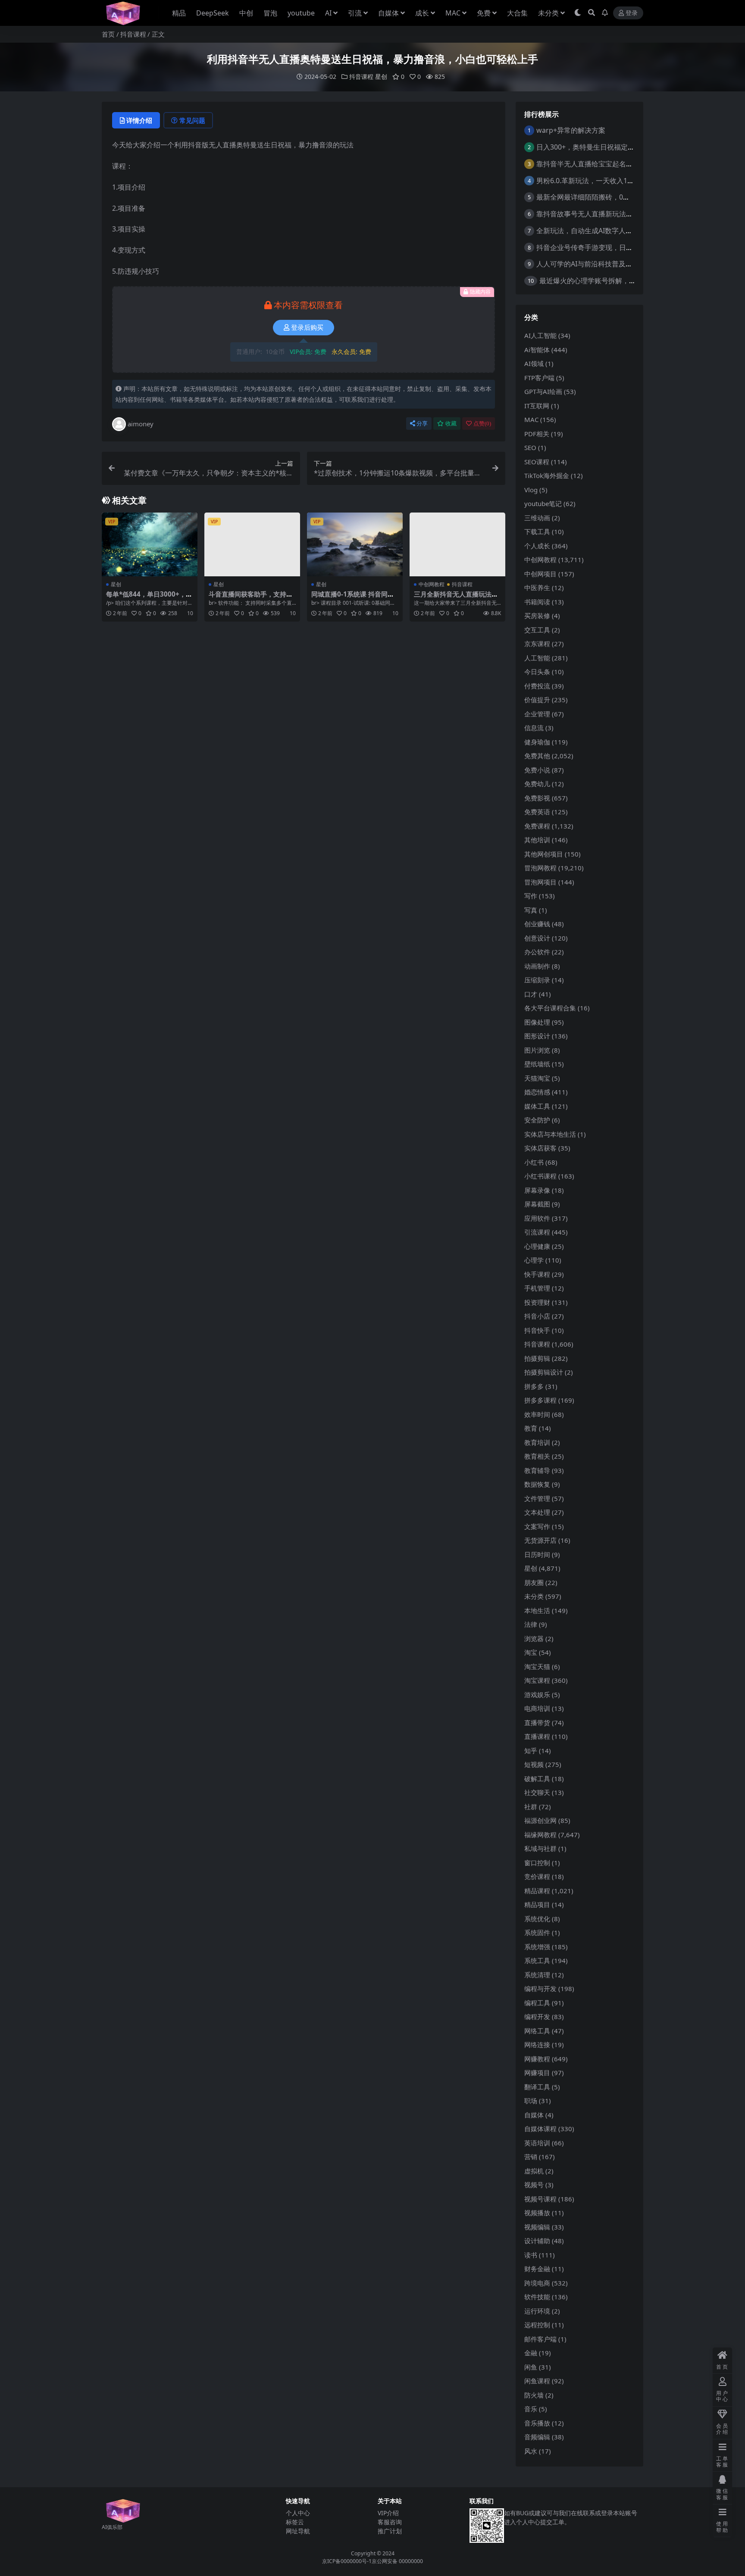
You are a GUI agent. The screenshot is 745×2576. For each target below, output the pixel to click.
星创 (381, 77)
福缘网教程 (540, 1835)
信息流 (534, 728)
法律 (531, 1624)
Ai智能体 (537, 350)
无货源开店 (540, 1540)
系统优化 (537, 1919)
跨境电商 (537, 2283)
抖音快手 (537, 1330)
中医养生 (537, 588)
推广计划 (390, 2531)
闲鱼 (531, 2367)
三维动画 (537, 518)
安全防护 (537, 1120)
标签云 (295, 2522)
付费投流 (537, 686)
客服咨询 (390, 2522)
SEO (530, 447)
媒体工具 (537, 1106)
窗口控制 (537, 1863)
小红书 (534, 1162)
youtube (301, 13)
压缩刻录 (537, 980)
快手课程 (537, 1274)
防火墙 (534, 2395)
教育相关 (537, 1456)
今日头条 (537, 672)
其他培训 (537, 840)
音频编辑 (537, 2437)
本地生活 (537, 1610)
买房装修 (537, 616)
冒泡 (270, 13)
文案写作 (537, 1526)
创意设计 (537, 938)
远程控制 (537, 2325)
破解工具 (537, 1779)
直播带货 (537, 1723)
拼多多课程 (540, 1400)
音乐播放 (537, 2423)
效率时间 (537, 1414)
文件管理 (537, 1498)
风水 (531, 2451)
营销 (531, 2157)
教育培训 (537, 1442)
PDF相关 (537, 434)
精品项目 (537, 1904)
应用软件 (537, 1218)
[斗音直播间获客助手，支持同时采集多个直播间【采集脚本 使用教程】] (252, 544)
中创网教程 (432, 584)
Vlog (531, 490)
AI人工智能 (540, 335)
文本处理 (537, 1512)
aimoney (141, 424)
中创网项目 (540, 574)
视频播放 (537, 2213)
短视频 (534, 1764)
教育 (531, 1428)
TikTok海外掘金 (547, 475)
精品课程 (537, 1891)
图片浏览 (537, 1050)
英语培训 (537, 2143)
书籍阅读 (537, 602)
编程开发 (537, 2016)
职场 (531, 2101)
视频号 (534, 2185)
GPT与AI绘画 (543, 391)
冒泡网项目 (540, 882)
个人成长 (537, 546)
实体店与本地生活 (550, 1134)
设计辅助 (537, 2241)
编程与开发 (540, 1988)
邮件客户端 (540, 2339)
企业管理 (537, 714)
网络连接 (537, 2045)
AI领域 (534, 363)
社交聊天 (537, 1792)
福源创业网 (540, 1820)
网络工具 (537, 2031)
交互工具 (537, 630)
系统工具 (537, 1960)
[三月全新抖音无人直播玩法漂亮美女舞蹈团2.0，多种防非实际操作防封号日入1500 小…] (457, 544)
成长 (422, 13)
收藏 (451, 424)
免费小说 (537, 770)
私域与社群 (540, 1848)
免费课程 (537, 826)
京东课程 (537, 644)
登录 (632, 13)
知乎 (531, 1751)
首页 (108, 34)
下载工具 (537, 531)
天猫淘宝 (537, 1078)
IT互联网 (537, 406)
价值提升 (537, 700)
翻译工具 (537, 2087)
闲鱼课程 (537, 2381)
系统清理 (537, 1975)
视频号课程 (540, 2199)
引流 (355, 13)
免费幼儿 (537, 784)
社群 (531, 1807)
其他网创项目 (544, 854)
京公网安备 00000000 (397, 2561)
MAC (453, 13)
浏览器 (534, 1638)
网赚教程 (537, 2059)
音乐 (531, 2409)
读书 (531, 2255)
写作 (531, 896)
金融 (531, 2353)
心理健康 (537, 1246)
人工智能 (537, 658)
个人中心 (298, 2513)
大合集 (517, 13)
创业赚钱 (537, 924)
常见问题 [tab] (192, 120)
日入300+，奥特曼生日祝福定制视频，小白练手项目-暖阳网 (628, 147)
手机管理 (537, 1288)
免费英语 (537, 812)
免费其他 (537, 756)
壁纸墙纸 (537, 1064)
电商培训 (537, 1708)
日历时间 (537, 1554)
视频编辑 (537, 2227)
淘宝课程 (537, 1680)
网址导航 (298, 2531)
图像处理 (537, 1022)
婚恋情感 (537, 1092)
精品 (179, 13)
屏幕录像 (537, 1190)
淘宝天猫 (537, 1666)
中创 (246, 13)
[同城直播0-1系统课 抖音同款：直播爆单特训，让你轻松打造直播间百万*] (355, 544)
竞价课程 (537, 1876)
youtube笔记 (543, 503)
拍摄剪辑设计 (544, 1372)
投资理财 (537, 1302)
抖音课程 (133, 34)
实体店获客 (540, 1148)
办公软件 (537, 952)
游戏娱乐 (537, 1694)
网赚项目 (537, 2073)
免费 (484, 13)
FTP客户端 (539, 378)
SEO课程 (537, 462)
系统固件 (537, 1932)
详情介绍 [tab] (139, 120)
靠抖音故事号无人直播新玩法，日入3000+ (601, 214)
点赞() (482, 424)
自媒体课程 (540, 2129)
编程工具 (537, 2003)
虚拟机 (534, 2171)
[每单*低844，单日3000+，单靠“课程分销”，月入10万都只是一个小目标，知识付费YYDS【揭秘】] (150, 544)
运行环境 (537, 2311)
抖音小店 (537, 1316)
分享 (422, 424)
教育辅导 (537, 1470)
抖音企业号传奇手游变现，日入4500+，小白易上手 (615, 247)
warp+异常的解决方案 (571, 130)
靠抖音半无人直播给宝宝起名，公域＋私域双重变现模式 (623, 164)
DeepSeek (213, 13)
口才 (531, 994)
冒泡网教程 (540, 868)
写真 (531, 910)
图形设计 (537, 1036)
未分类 (548, 13)
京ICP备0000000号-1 (347, 2561)
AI (328, 13)
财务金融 (537, 2269)
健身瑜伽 (537, 742)
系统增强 (537, 1947)
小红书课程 (540, 1176)
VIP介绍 (388, 2513)
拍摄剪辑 (537, 1358)
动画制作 (537, 966)
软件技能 (537, 2297)
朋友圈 (534, 1582)
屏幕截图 (537, 1204)
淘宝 (531, 1652)
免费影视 (537, 798)
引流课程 (537, 1232)
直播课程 (537, 1736)
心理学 (534, 1260)
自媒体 (388, 13)
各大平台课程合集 (550, 1008)
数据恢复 (537, 1484)
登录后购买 (307, 328)
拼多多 (534, 1386)
